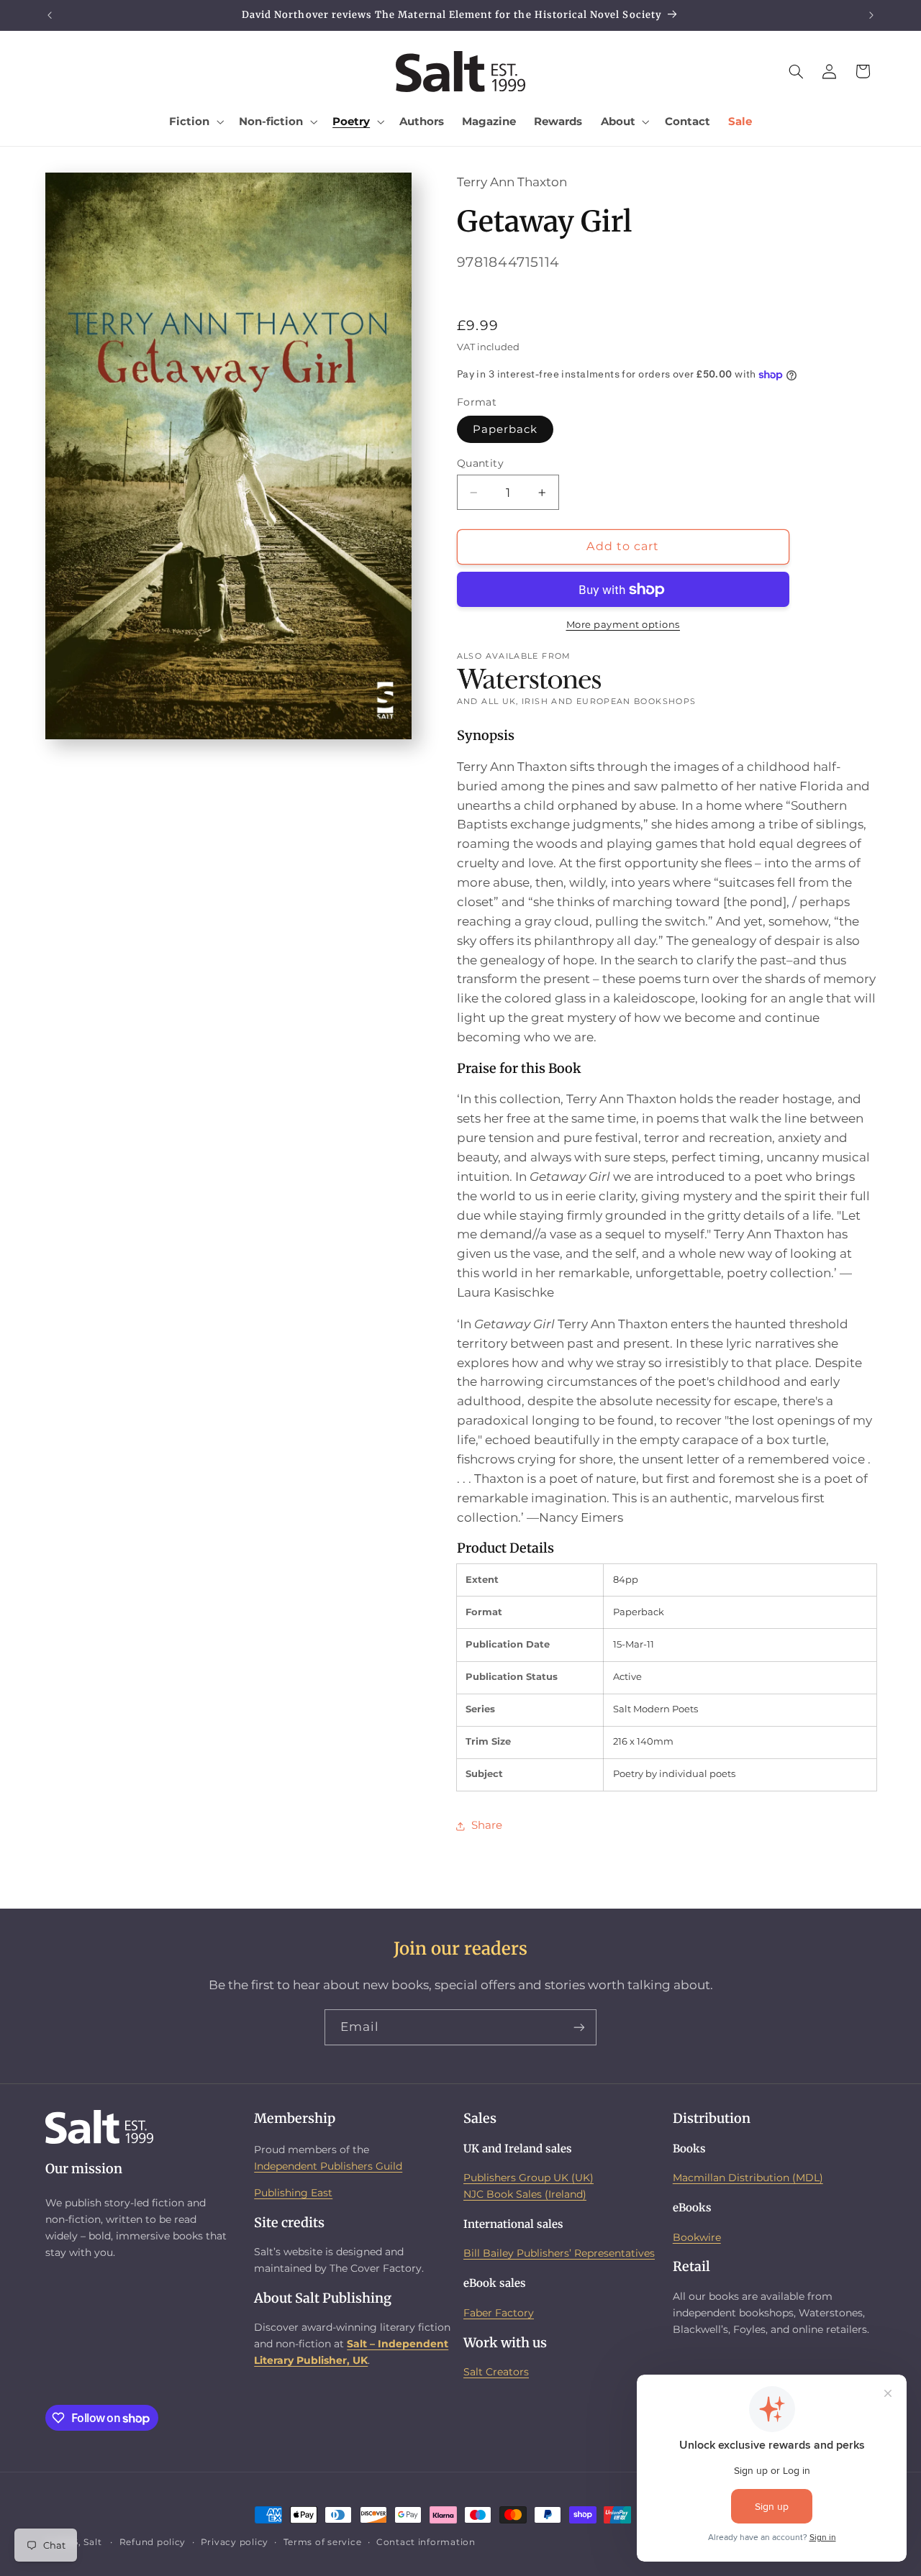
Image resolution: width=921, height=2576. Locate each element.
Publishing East (293, 2193)
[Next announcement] (871, 15)
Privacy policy (235, 2542)
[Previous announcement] (50, 15)
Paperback (505, 429)
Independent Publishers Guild (328, 2166)
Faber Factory (499, 2313)
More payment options (623, 625)
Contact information (426, 2542)
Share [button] (487, 1826)
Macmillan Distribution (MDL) (748, 2178)
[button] (195, 122)
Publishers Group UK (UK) (528, 2178)
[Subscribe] (579, 2027)
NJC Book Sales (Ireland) (525, 2194)
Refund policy (153, 2542)
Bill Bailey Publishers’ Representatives (559, 2254)
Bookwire (697, 2237)
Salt (92, 2542)
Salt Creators (496, 2372)
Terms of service (323, 2542)
